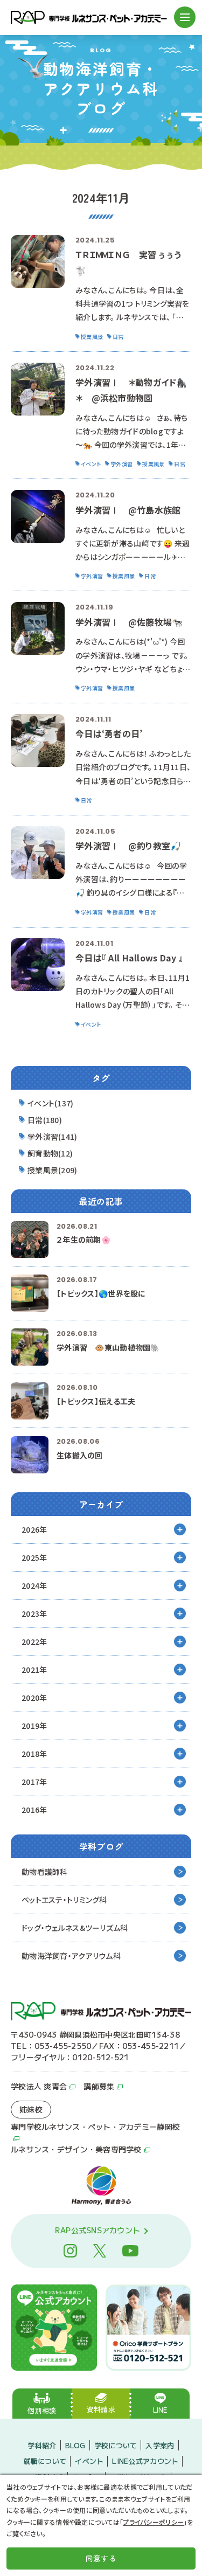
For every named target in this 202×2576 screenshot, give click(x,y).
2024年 (34, 1585)
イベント (89, 2461)
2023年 (34, 1614)
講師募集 (99, 2086)
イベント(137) (51, 1103)
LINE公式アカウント (145, 2461)
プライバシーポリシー (153, 2522)
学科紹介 (42, 2445)
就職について (45, 2461)
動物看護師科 (45, 1872)
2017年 (34, 1782)
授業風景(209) (53, 1170)
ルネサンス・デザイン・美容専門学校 (76, 2149)
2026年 (34, 1529)
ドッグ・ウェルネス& (75, 1928)
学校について (116, 2445)
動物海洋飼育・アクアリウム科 (71, 1956)
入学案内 (160, 2445)
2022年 (34, 1642)
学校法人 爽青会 (39, 2086)
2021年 (34, 1670)
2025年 (34, 1557)
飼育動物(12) (50, 1153)
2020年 (34, 1698)
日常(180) (45, 1120)
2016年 (34, 1810)
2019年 (34, 1726)
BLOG (75, 2445)
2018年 (34, 1754)
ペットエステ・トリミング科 (64, 1900)
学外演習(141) (53, 1137)
